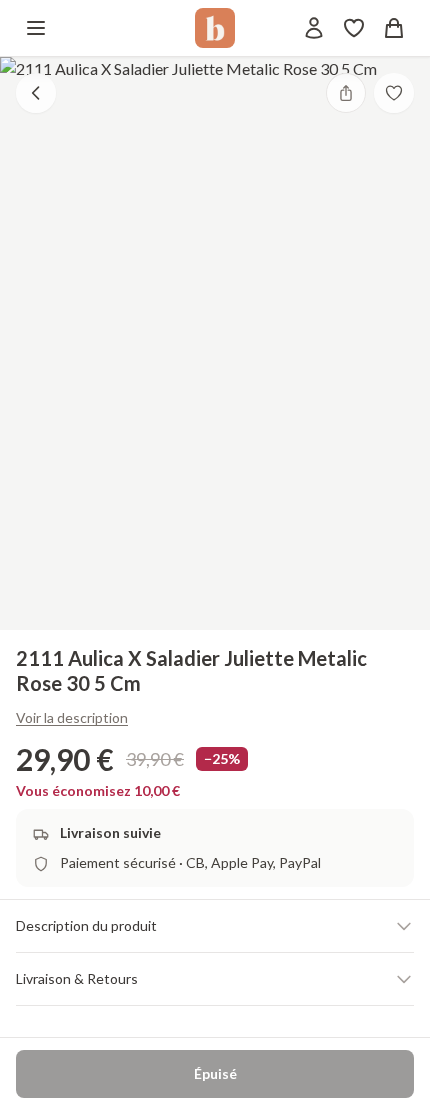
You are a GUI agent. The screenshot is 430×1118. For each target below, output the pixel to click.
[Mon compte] (314, 28)
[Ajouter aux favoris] (394, 93)
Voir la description (72, 717)
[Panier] (394, 28)
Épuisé (215, 1073)
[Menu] (36, 28)
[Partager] (346, 93)
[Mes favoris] (354, 28)
